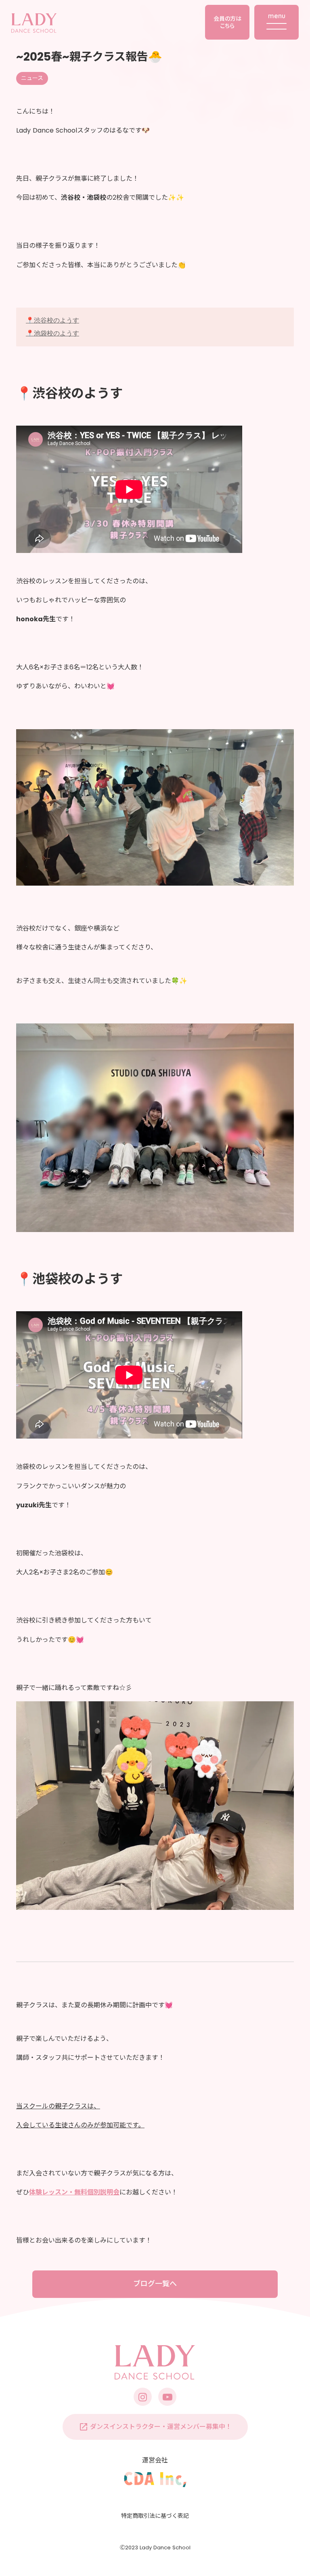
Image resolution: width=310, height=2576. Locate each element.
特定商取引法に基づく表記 (155, 2516)
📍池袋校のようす (52, 333)
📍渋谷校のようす (52, 320)
